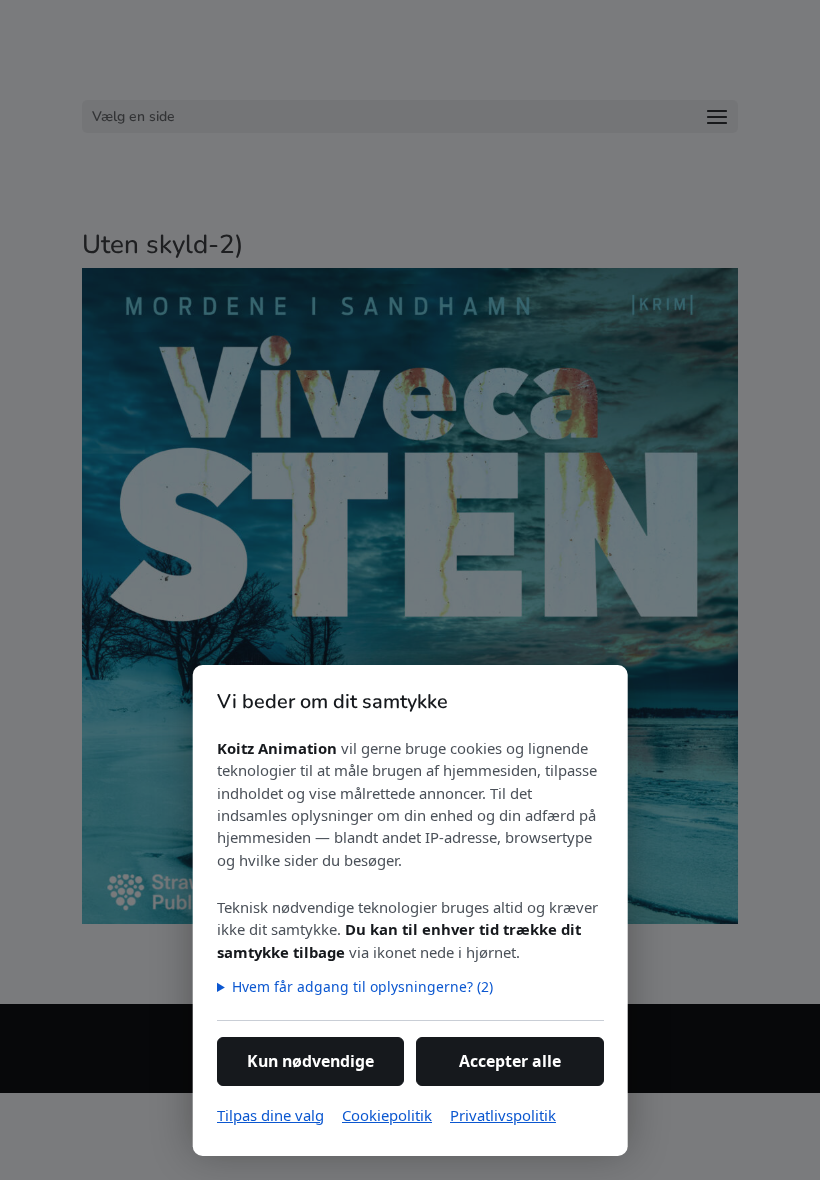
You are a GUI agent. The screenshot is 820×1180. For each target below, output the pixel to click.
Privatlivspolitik (503, 1115)
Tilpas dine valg (270, 1115)
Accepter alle (510, 1061)
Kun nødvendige (310, 1061)
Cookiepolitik (387, 1115)
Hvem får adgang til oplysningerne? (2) (361, 986)
